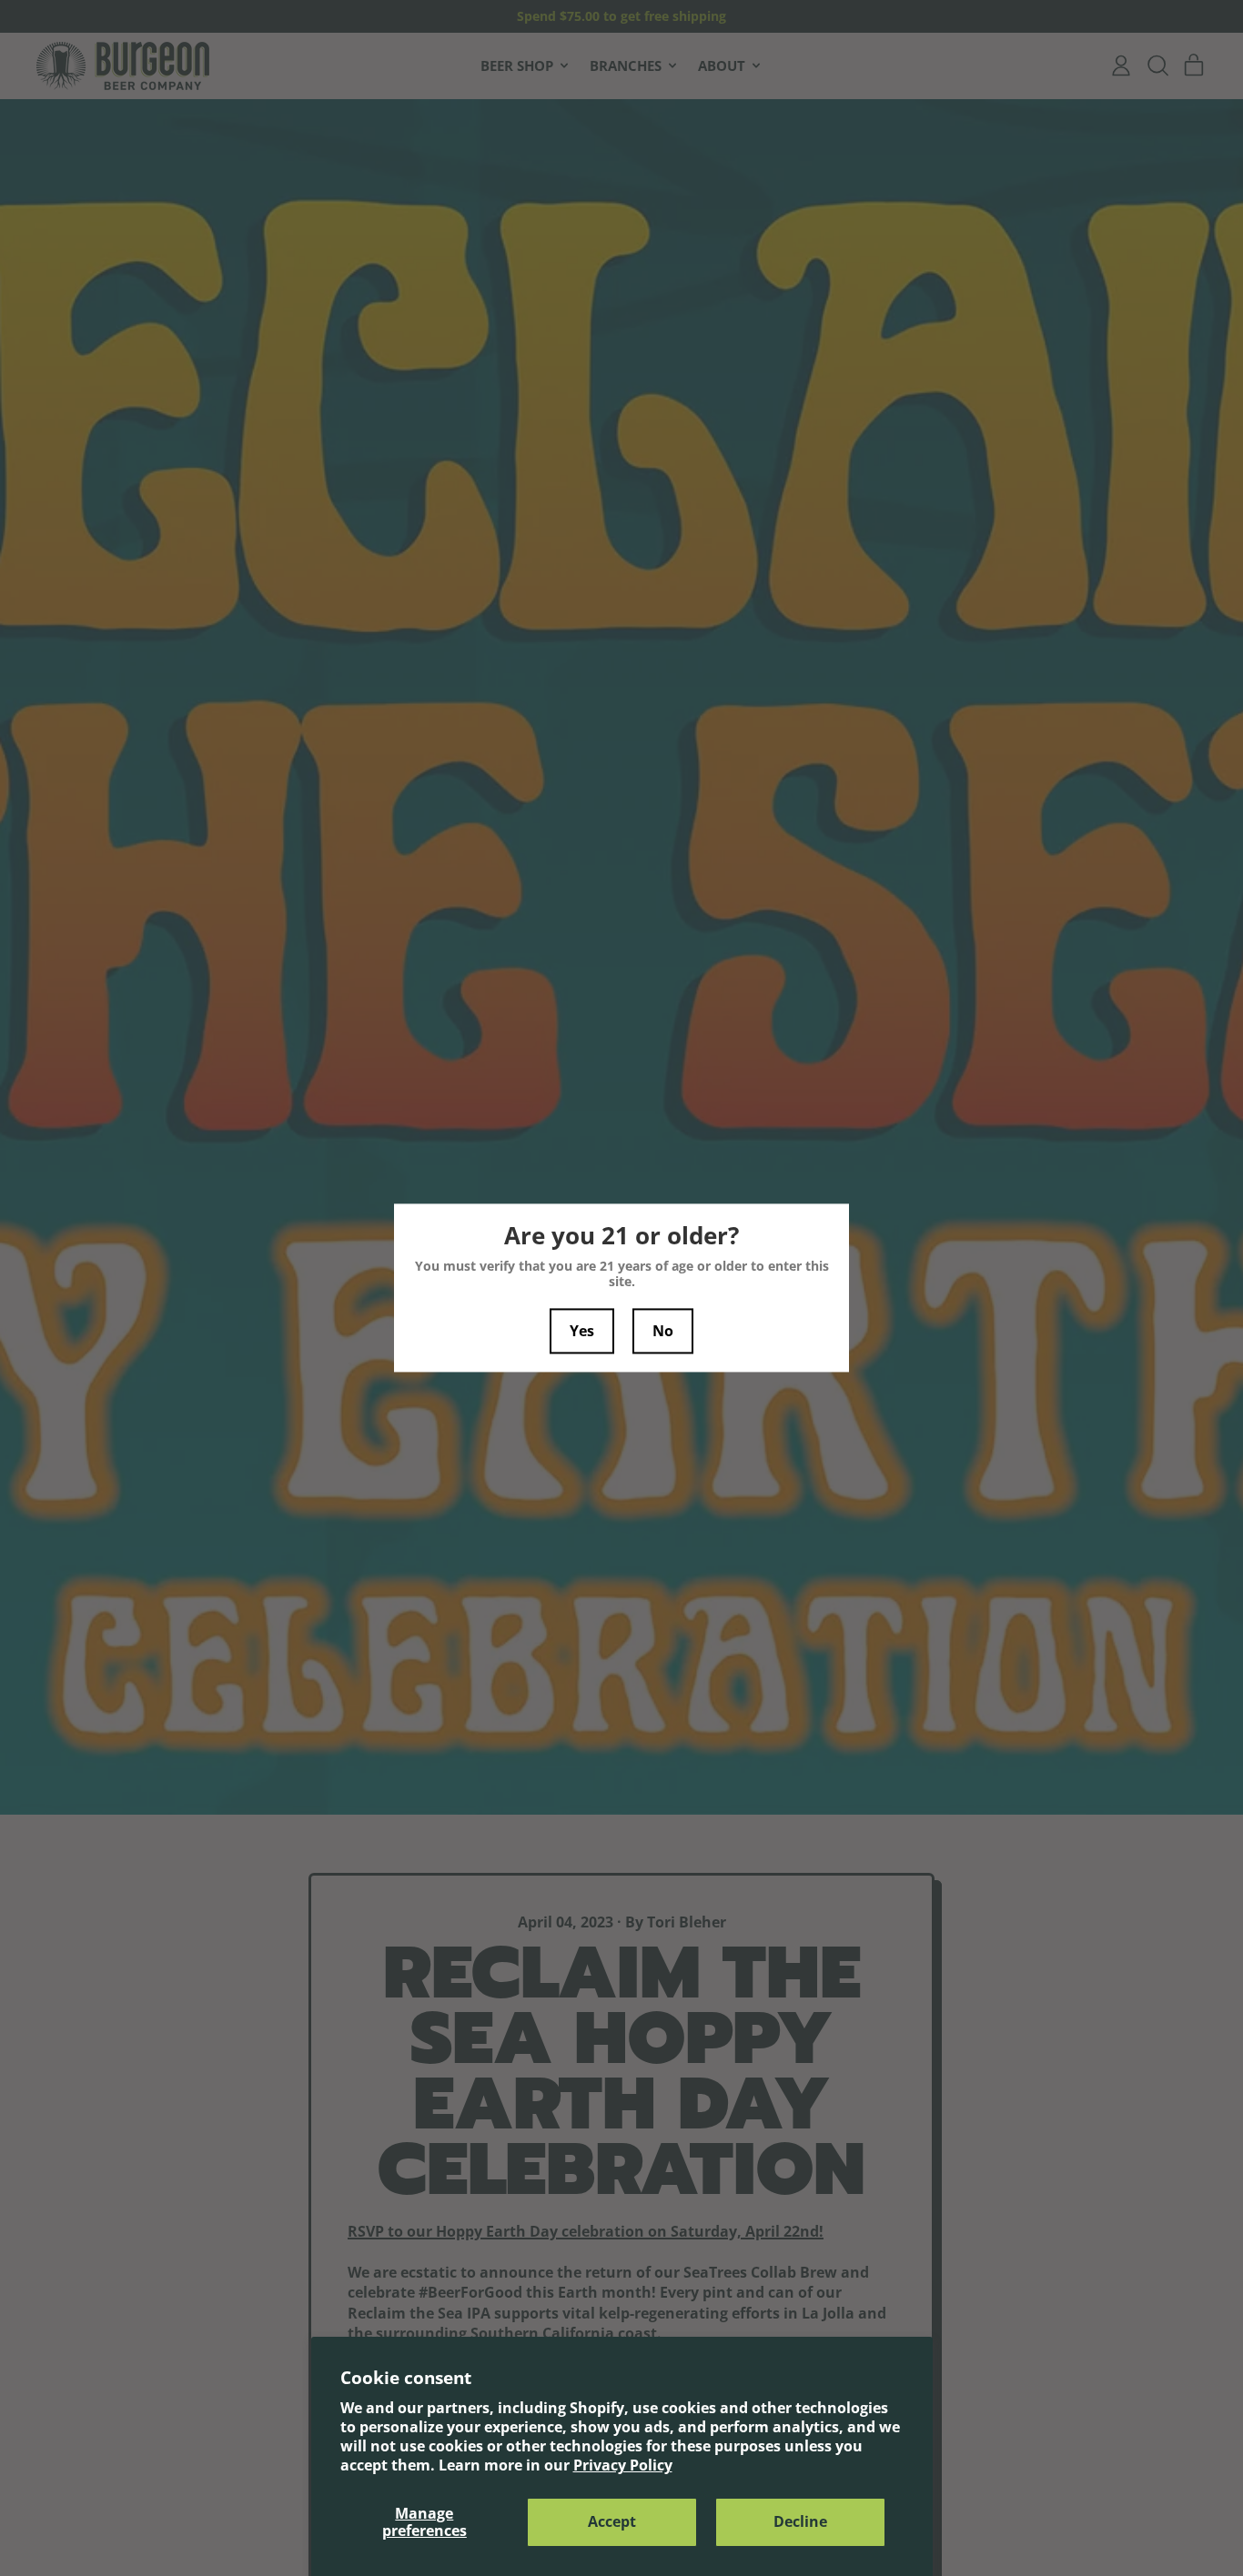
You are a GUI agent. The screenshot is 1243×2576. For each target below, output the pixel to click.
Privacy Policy (623, 2465)
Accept (612, 2521)
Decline (800, 2521)
